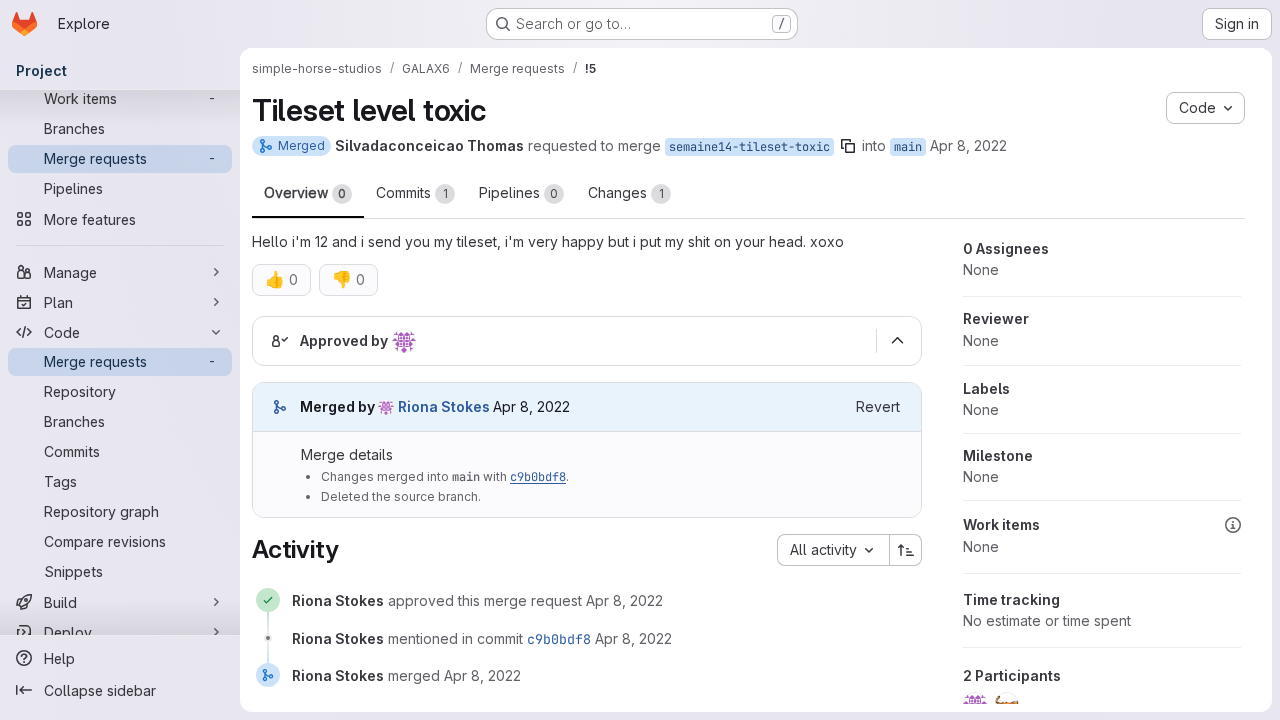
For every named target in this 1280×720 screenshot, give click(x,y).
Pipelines (518, 192)
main (908, 147)
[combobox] (833, 550)
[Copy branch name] (848, 146)
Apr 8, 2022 (968, 145)
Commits (412, 192)
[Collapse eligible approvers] (897, 341)
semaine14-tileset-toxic (749, 147)
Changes (626, 192)
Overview (305, 192)
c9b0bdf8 (538, 477)
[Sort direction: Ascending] (906, 550)
